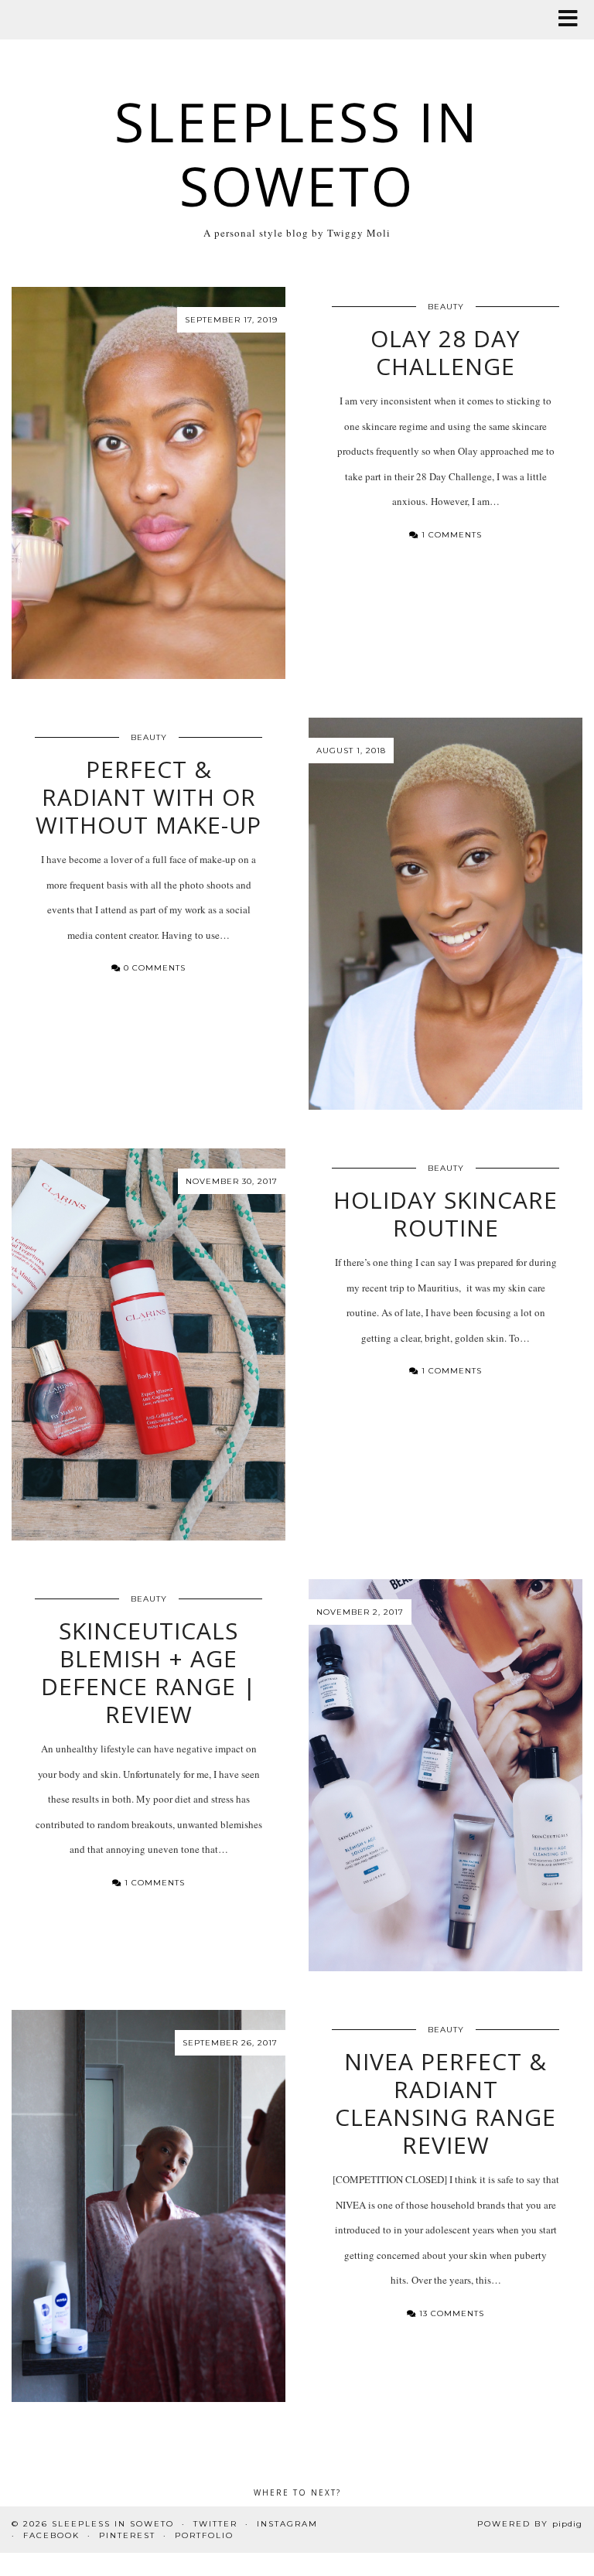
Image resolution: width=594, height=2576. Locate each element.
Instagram (287, 2524)
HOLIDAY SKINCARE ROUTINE (445, 1214)
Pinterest (127, 2535)
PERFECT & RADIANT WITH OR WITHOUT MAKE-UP (148, 797)
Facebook (51, 2535)
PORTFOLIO (204, 2535)
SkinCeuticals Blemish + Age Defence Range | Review (149, 1672)
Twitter (215, 2524)
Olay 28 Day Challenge (445, 352)
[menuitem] (20, 18)
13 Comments (450, 2313)
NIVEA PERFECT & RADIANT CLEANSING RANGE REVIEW (445, 2103)
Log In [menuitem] (62, 17)
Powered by (530, 2524)
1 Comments (450, 535)
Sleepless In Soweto (297, 154)
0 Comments (153, 968)
